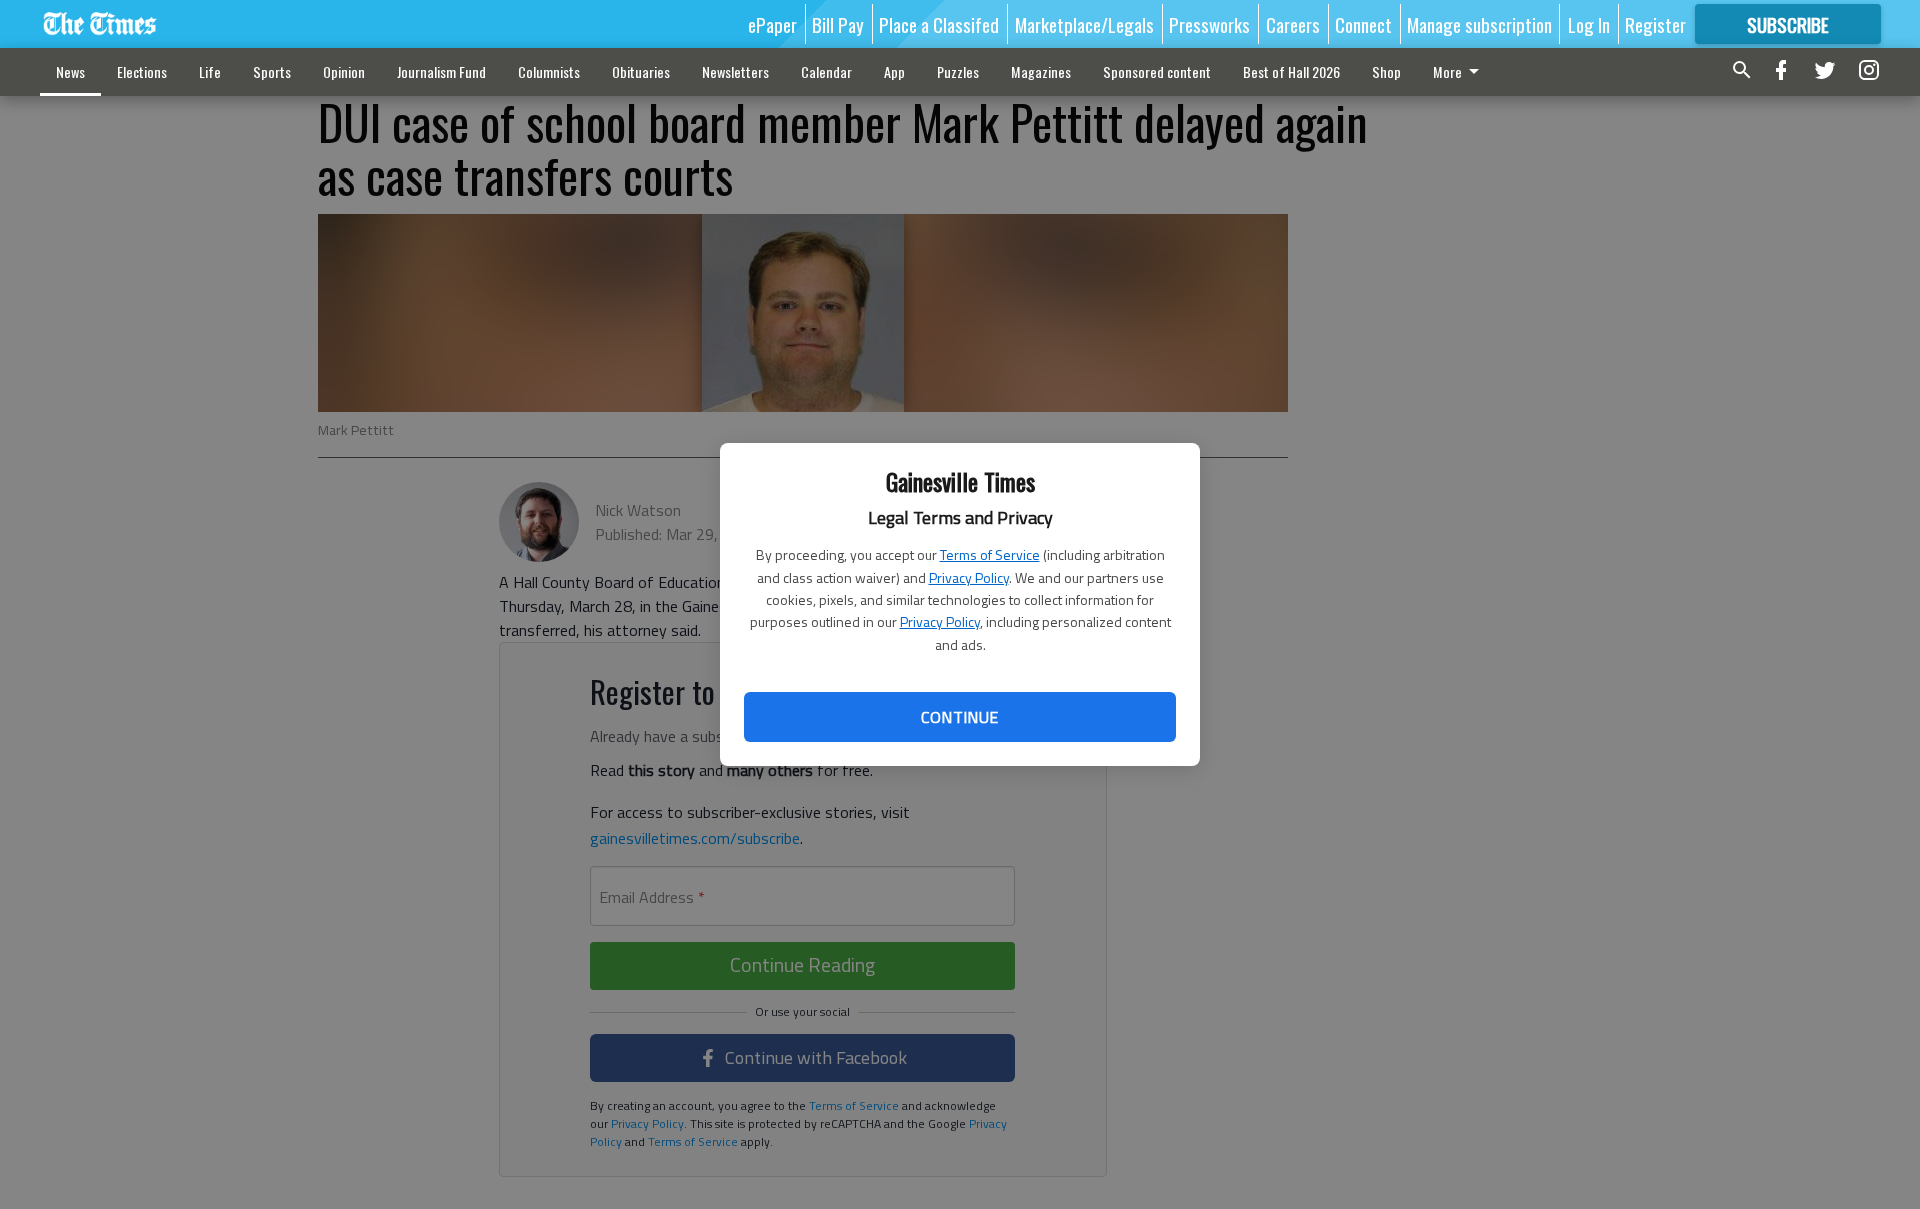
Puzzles (958, 71)
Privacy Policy (969, 577)
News (70, 71)
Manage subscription (1479, 24)
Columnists (549, 71)
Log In (1589, 24)
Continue (959, 717)
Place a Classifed (939, 24)
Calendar (826, 71)
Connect (1363, 24)
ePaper (772, 24)
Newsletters (735, 71)
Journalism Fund (441, 71)
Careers (1293, 24)
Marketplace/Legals (1084, 24)
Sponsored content (1157, 71)
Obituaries (641, 71)
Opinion (344, 71)
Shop (1386, 71)
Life (210, 71)
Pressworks (1209, 24)
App (894, 71)
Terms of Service (990, 554)
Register (1655, 24)
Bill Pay (838, 24)
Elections (142, 71)
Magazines (1041, 71)
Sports (272, 71)
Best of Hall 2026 (1291, 71)
